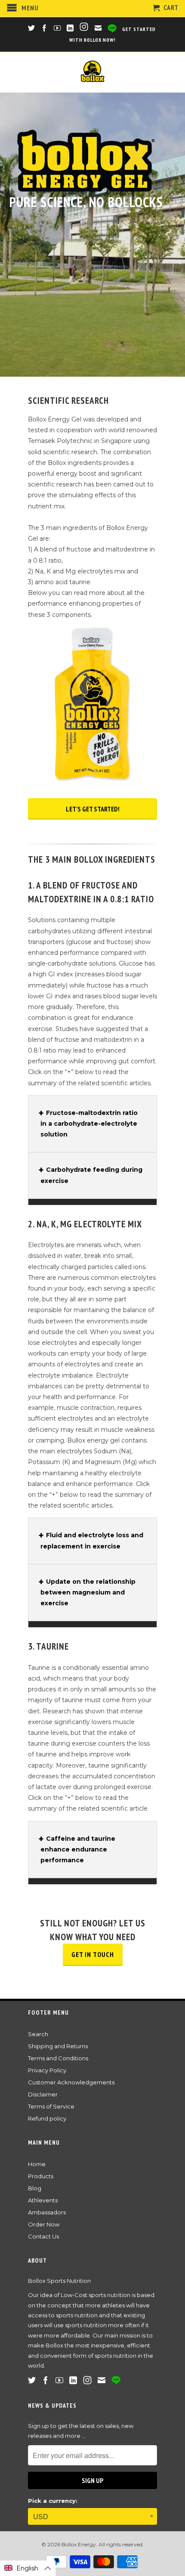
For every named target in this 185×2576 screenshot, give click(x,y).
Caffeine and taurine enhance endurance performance (78, 1849)
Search (38, 2034)
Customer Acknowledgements (71, 2082)
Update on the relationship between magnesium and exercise (88, 1592)
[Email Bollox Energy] (98, 28)
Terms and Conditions (58, 2058)
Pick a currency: (53, 2501)
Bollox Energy (79, 2544)
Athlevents (43, 2200)
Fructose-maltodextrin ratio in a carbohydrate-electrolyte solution (89, 1124)
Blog (35, 2188)
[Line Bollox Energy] (112, 29)
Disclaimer (43, 2094)
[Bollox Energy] (92, 72)
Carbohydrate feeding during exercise (91, 1175)
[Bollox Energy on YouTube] (57, 28)
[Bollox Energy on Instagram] (85, 28)
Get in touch (93, 1954)
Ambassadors (47, 2212)
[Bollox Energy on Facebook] (45, 28)
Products (41, 2176)
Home (37, 2164)
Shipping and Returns (58, 2046)
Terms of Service (51, 2106)
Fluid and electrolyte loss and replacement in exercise (92, 1540)
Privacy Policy (47, 2070)
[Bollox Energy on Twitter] (32, 28)
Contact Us (43, 2236)
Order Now (44, 2224)
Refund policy (47, 2118)
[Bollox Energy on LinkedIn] (70, 28)
